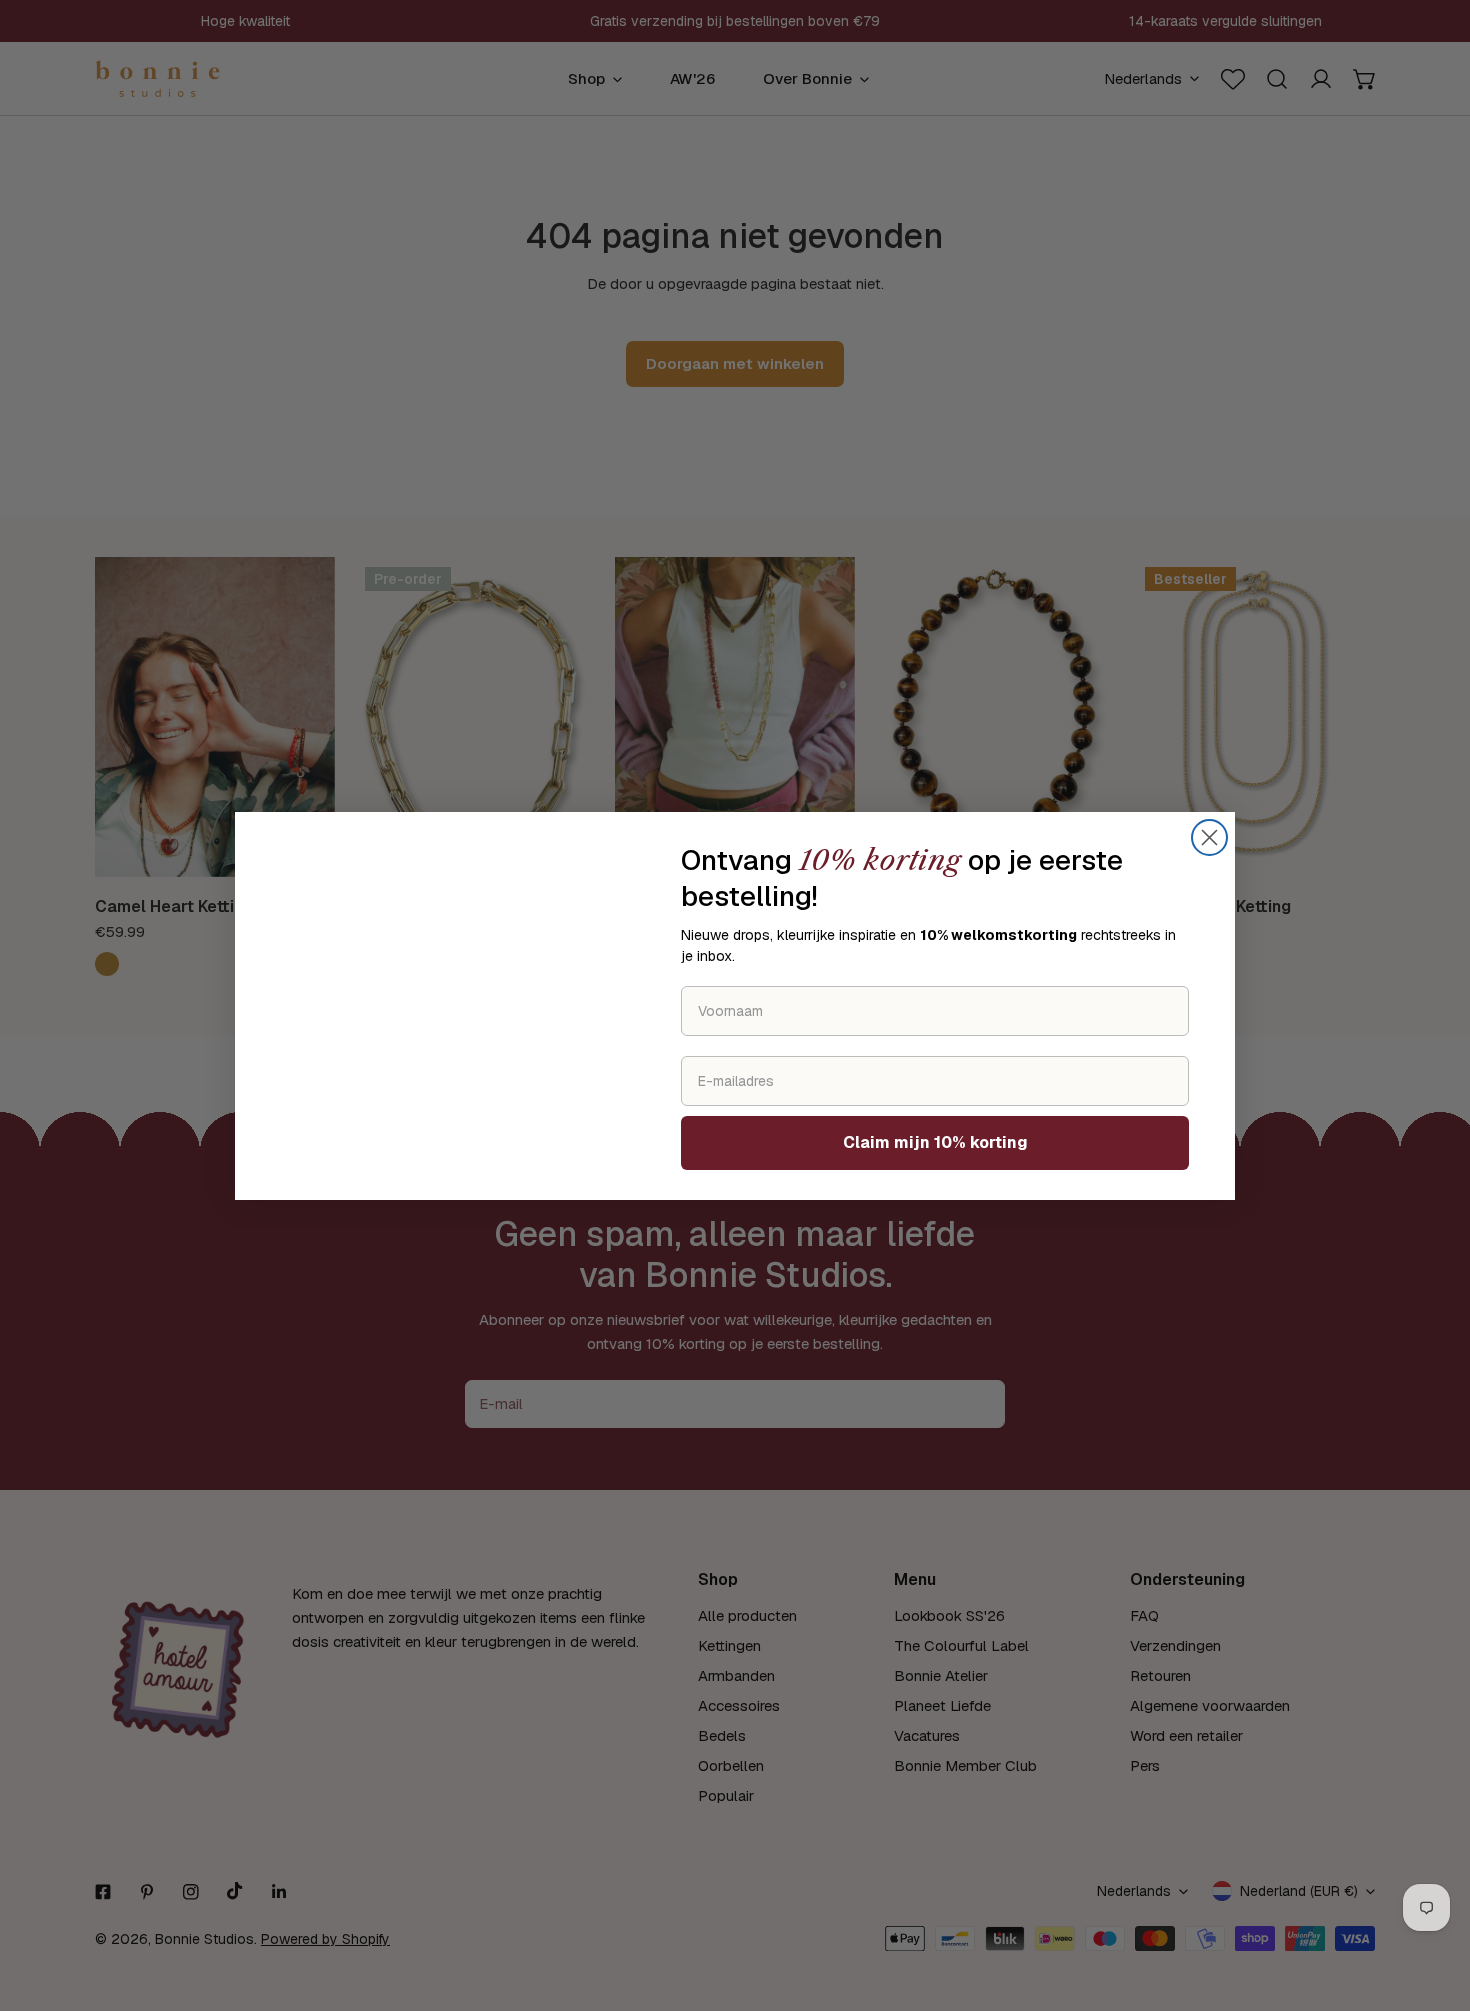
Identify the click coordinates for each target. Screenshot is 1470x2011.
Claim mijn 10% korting (935, 1142)
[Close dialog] (1209, 837)
